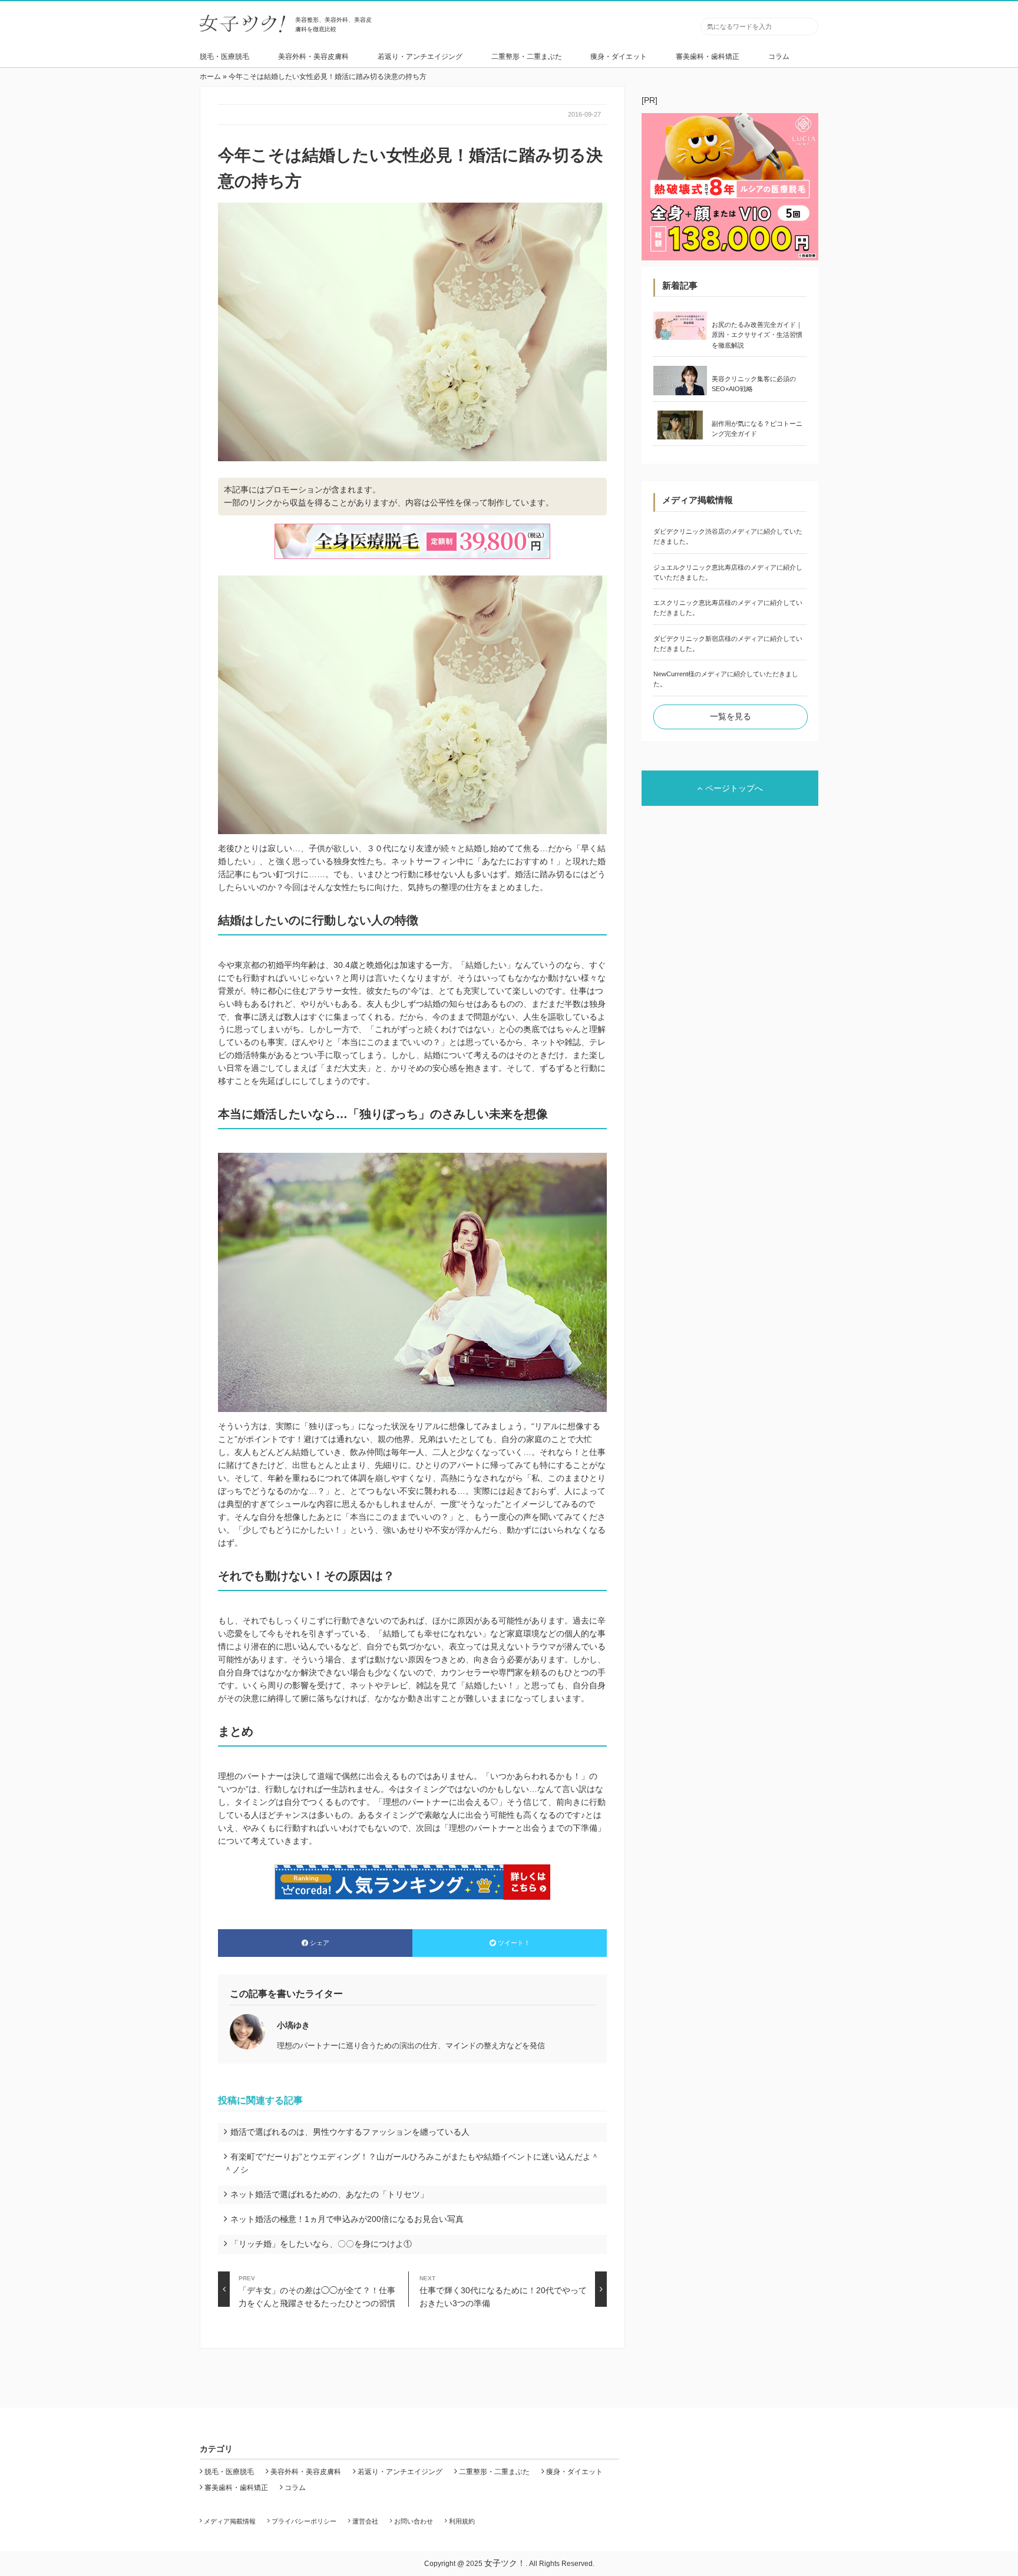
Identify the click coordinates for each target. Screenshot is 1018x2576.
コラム (779, 57)
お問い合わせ (414, 2521)
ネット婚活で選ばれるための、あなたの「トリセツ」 (329, 2194)
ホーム (210, 77)
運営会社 (365, 2521)
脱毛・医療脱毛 (224, 57)
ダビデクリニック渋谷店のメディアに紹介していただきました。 (728, 536)
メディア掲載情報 (230, 2521)
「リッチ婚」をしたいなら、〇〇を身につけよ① (321, 2244)
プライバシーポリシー (304, 2521)
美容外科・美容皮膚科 (313, 57)
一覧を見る (731, 716)
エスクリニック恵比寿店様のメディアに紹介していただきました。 (728, 608)
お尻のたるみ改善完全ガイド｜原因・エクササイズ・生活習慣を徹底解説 (757, 335)
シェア (320, 1943)
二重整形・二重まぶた (527, 57)
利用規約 (462, 2521)
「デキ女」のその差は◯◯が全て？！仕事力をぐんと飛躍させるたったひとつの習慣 (317, 2291)
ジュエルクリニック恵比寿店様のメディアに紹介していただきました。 (728, 572)
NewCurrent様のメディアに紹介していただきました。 (726, 679)
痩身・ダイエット (619, 57)
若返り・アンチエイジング (420, 57)
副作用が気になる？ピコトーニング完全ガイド (757, 429)
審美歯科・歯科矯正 (708, 57)
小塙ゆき (293, 2025)
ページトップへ (734, 788)
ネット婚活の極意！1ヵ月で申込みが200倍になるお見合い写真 (347, 2219)
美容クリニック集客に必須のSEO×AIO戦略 (754, 384)
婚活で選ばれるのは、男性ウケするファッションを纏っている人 (350, 2132)
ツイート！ (514, 1943)
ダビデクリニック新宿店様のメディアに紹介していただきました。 (728, 644)
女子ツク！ (505, 2563)
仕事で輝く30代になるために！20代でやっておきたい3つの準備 (503, 2291)
